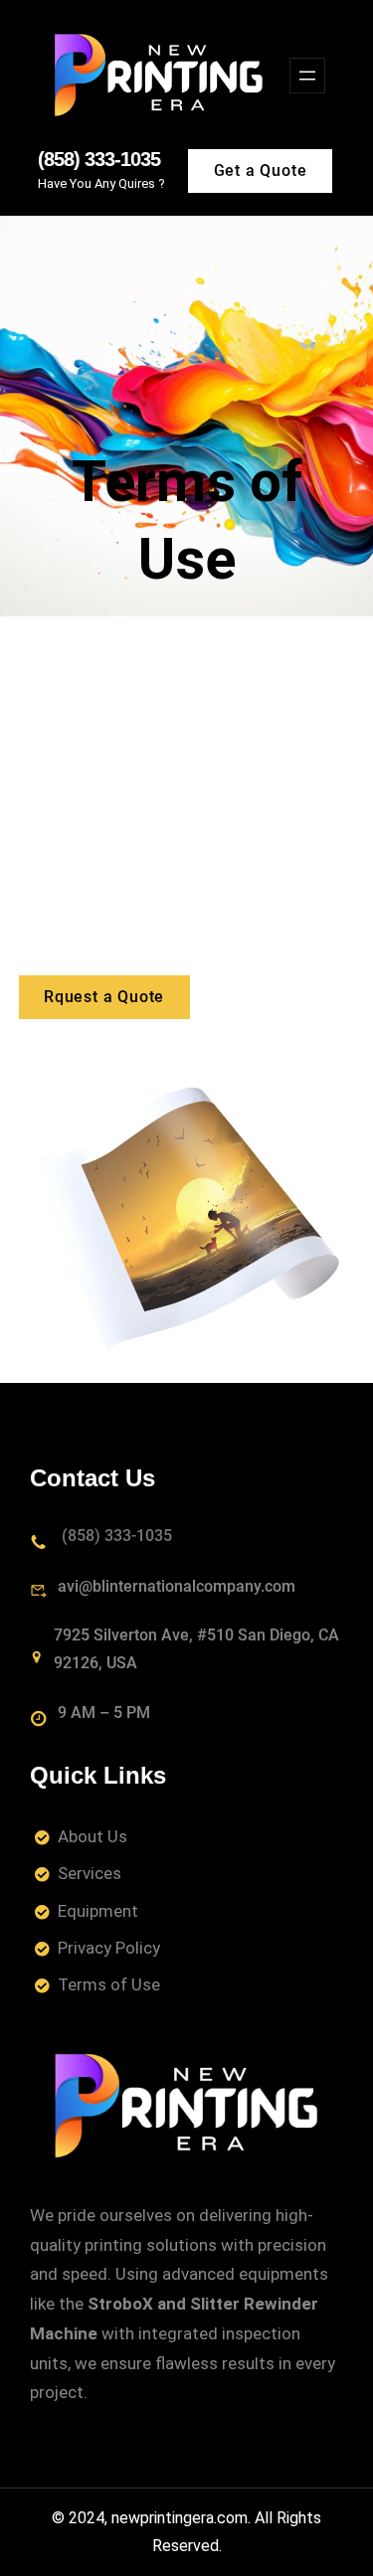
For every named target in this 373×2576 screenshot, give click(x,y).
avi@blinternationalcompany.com (177, 1586)
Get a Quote (261, 171)
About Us (93, 1836)
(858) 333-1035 (99, 159)
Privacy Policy (109, 1948)
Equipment (98, 1911)
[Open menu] (307, 76)
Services (90, 1873)
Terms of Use (109, 1984)
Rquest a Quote (104, 997)
